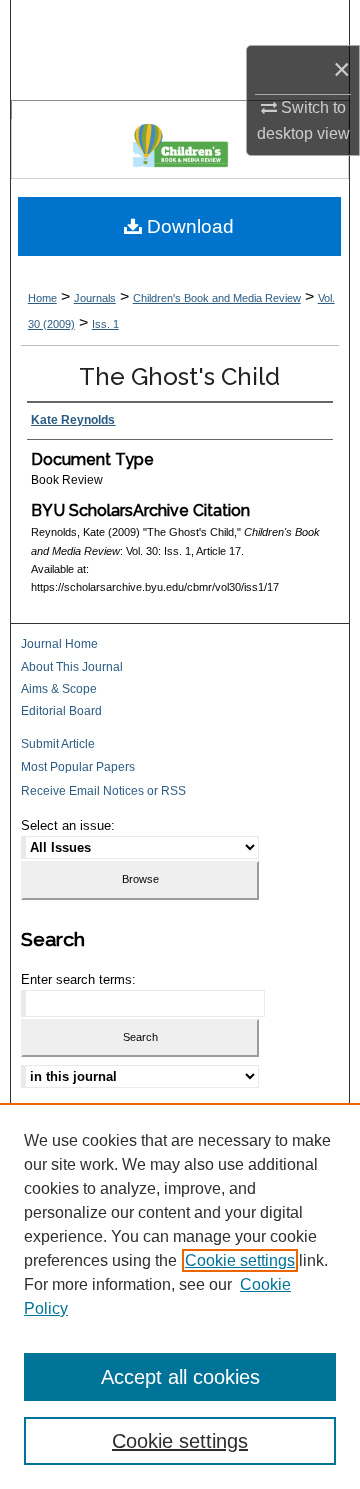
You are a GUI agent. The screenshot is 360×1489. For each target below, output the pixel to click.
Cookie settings (240, 1260)
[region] (180, 1296)
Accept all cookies (180, 1377)
